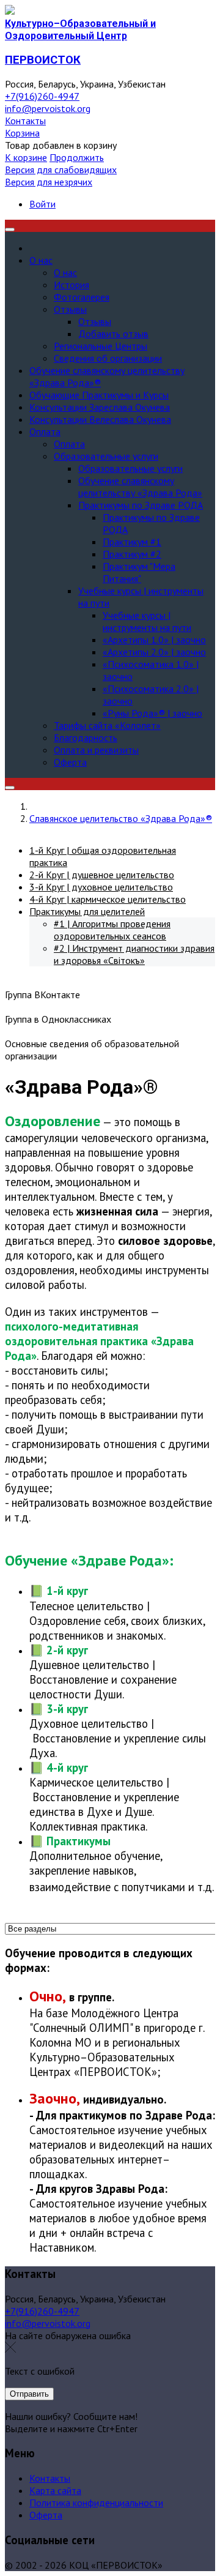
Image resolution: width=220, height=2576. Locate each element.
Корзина (22, 133)
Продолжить (77, 157)
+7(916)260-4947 (42, 96)
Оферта (46, 2515)
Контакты (25, 121)
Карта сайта (55, 2490)
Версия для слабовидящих (61, 170)
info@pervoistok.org (48, 108)
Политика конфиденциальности (96, 2503)
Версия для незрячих (49, 182)
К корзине (26, 157)
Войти (42, 204)
